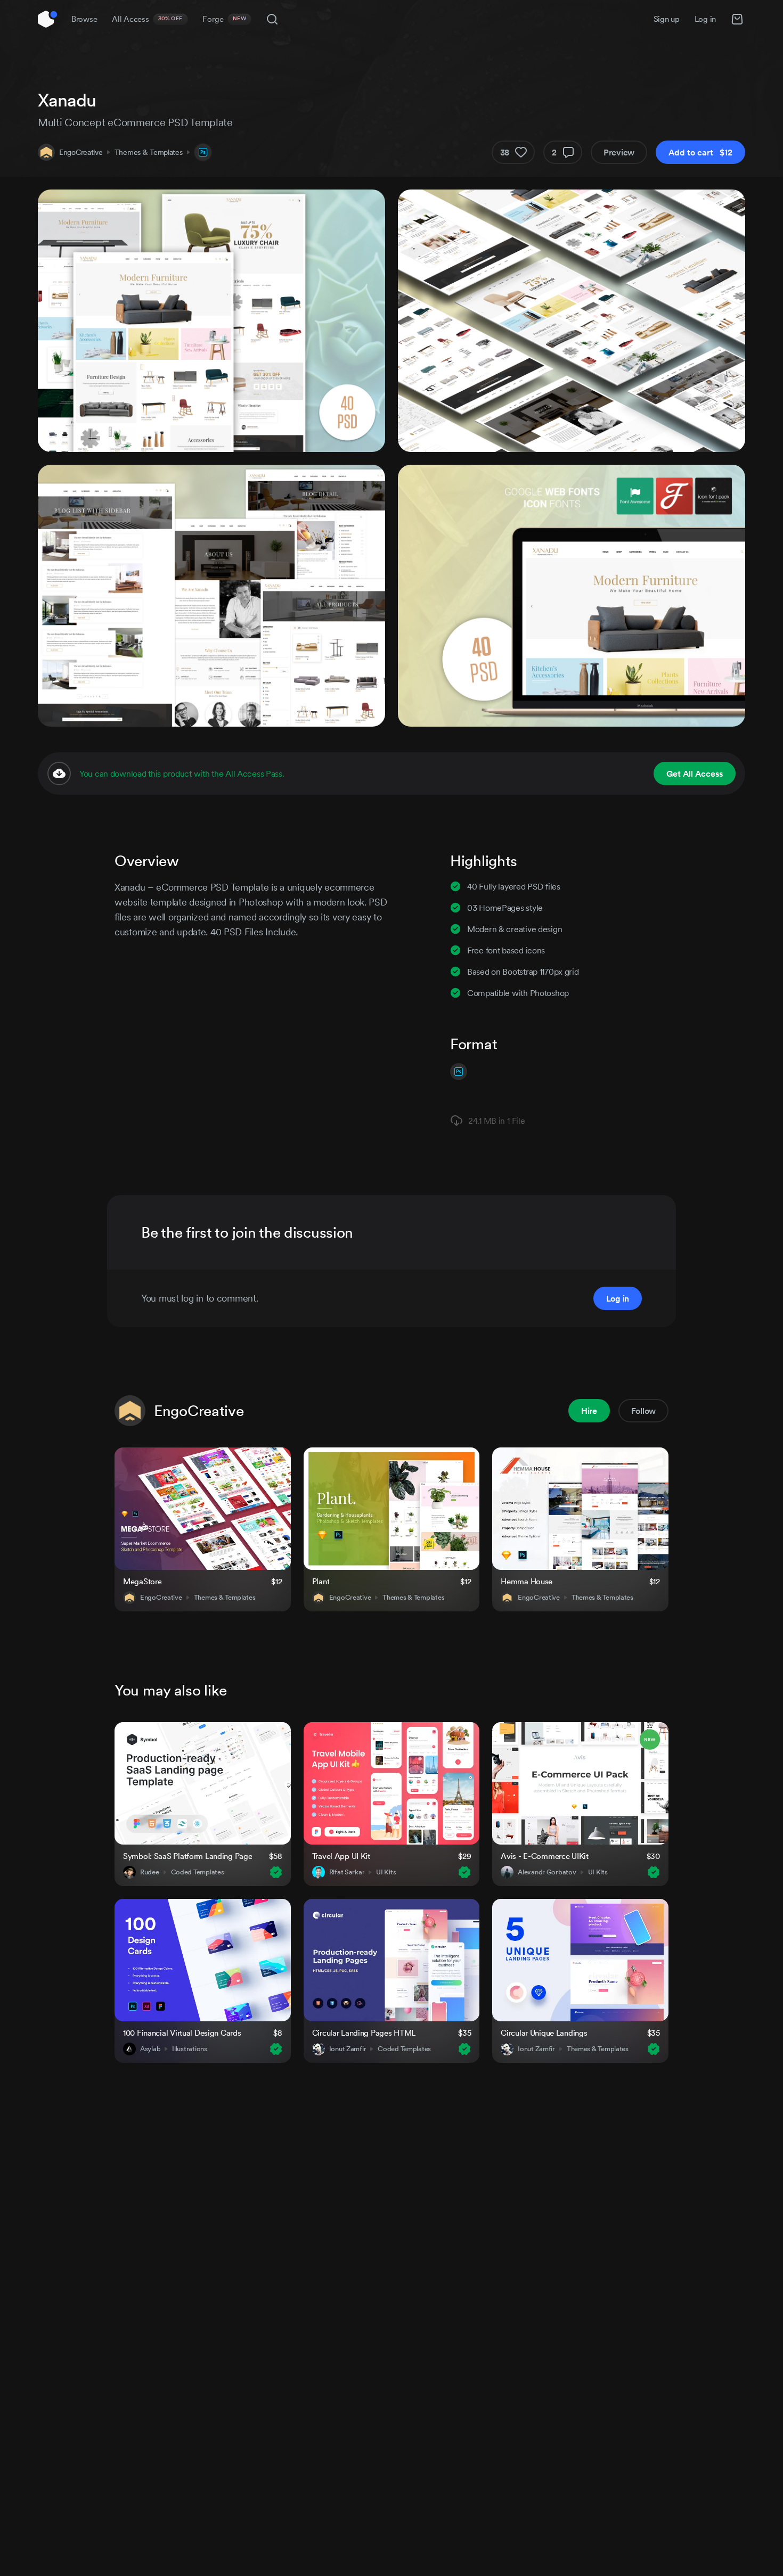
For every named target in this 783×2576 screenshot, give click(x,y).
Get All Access (695, 773)
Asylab (150, 2049)
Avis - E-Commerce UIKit (545, 1856)
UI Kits (386, 1872)
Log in (705, 19)
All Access (147, 19)
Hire (589, 1411)
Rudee (150, 1872)
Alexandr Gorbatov (547, 1872)
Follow (643, 1411)
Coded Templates (198, 1872)
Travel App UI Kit (341, 1856)
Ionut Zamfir (348, 2049)
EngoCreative (81, 152)
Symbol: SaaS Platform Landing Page (187, 1856)
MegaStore (142, 1581)
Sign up (667, 19)
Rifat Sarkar (347, 1872)
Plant (321, 1581)
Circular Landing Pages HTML (364, 2033)
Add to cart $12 (700, 152)
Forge (224, 19)
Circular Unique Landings (544, 2033)
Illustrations (189, 2049)
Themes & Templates (149, 152)
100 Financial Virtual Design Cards (182, 2033)
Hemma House (527, 1581)
